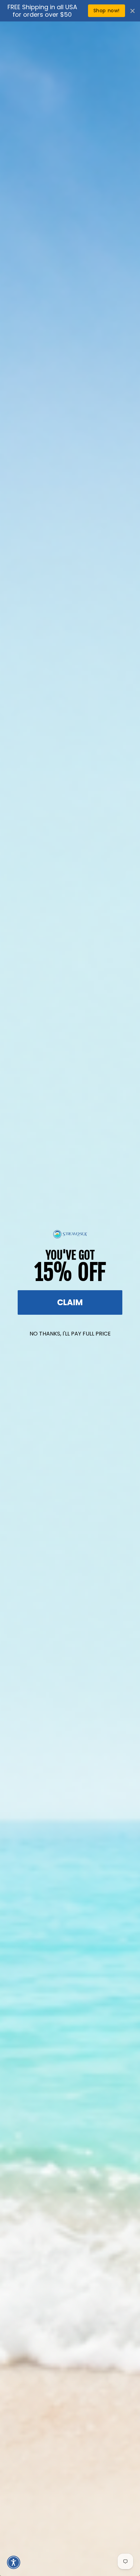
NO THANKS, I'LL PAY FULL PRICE (70, 1334)
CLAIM (70, 1302)
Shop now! (107, 11)
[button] (14, 2562)
